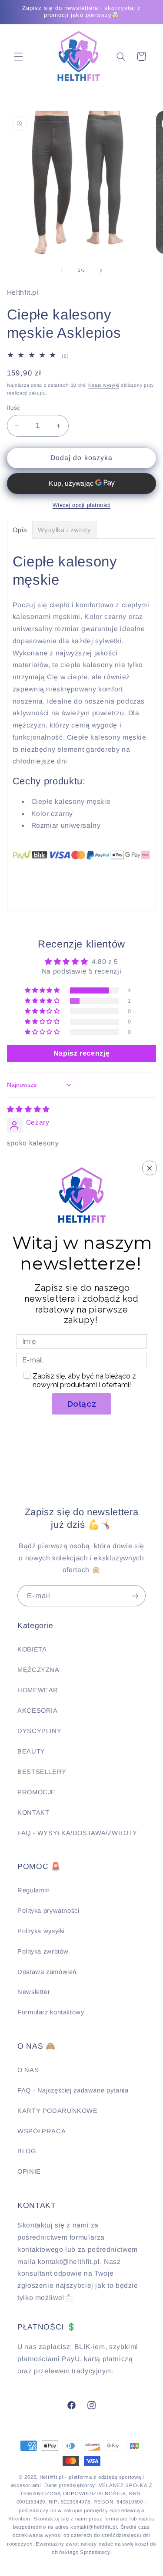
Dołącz (82, 1404)
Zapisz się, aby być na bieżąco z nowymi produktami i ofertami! (85, 1380)
